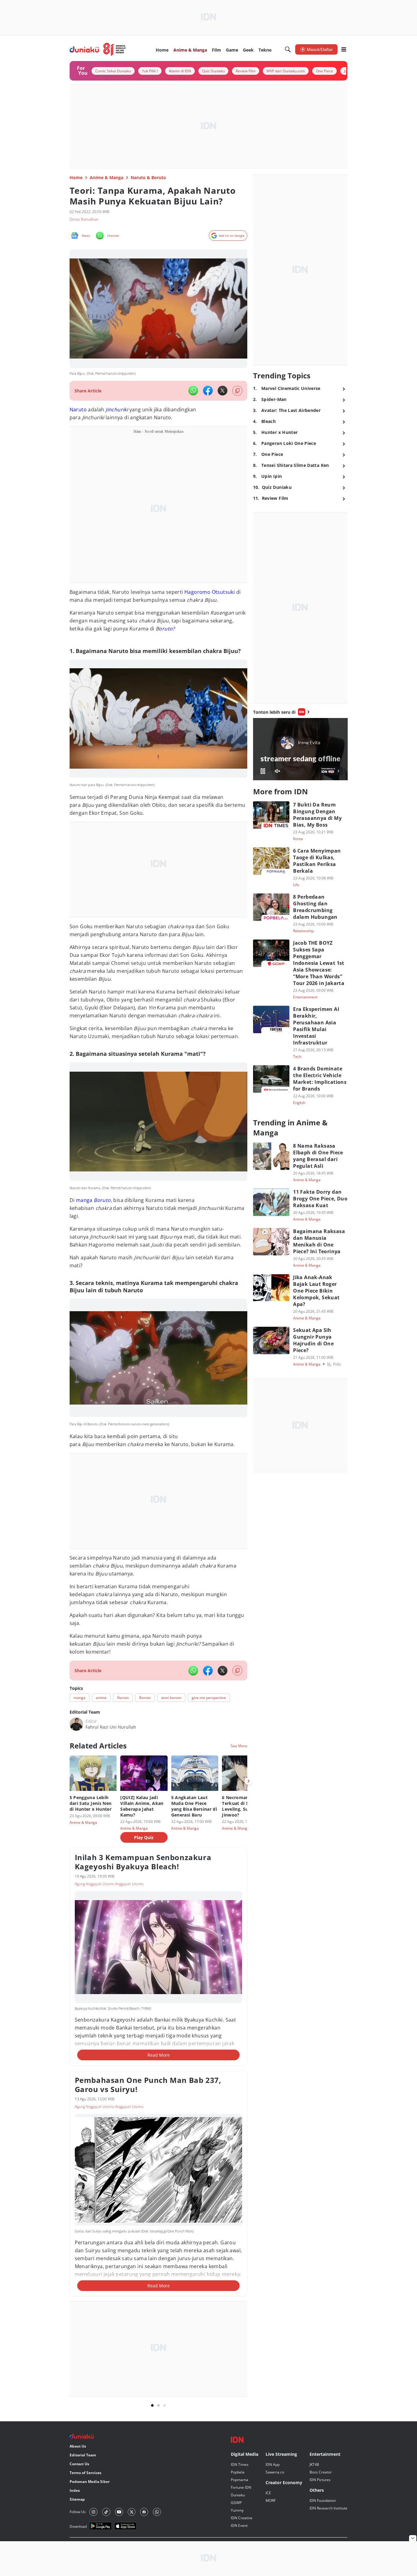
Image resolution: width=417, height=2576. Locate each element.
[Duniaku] (98, 49)
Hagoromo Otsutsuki (210, 592)
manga (84, 1200)
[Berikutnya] (248, 1781)
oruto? (167, 629)
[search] (288, 49)
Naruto (78, 409)
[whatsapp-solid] (193, 391)
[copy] (237, 391)
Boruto (102, 1200)
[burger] (344, 49)
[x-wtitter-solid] (223, 391)
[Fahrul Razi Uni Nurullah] (76, 1724)
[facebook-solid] (208, 391)
